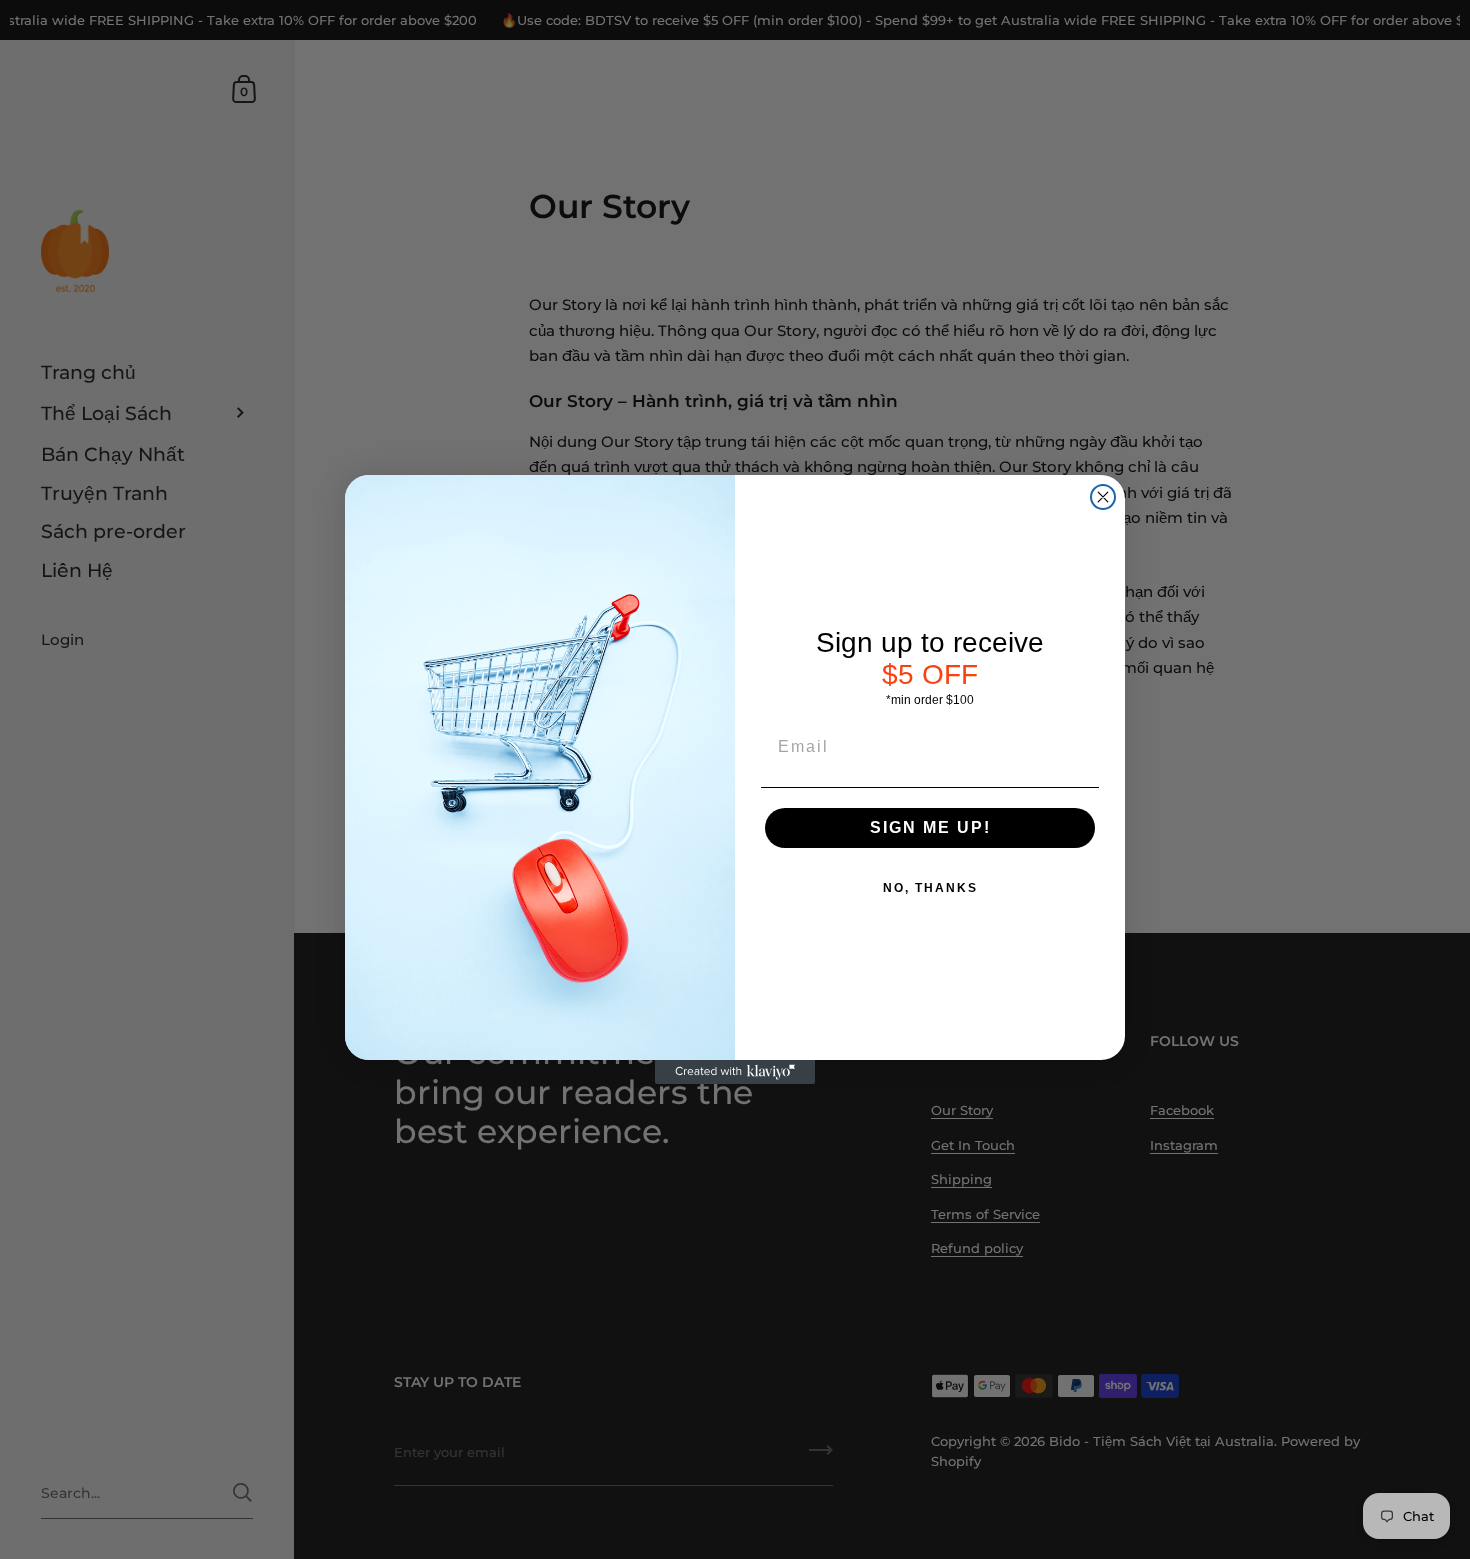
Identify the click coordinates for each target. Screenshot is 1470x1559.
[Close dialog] (1103, 497)
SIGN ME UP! (930, 827)
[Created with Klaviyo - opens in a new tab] (735, 1072)
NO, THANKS (930, 888)
